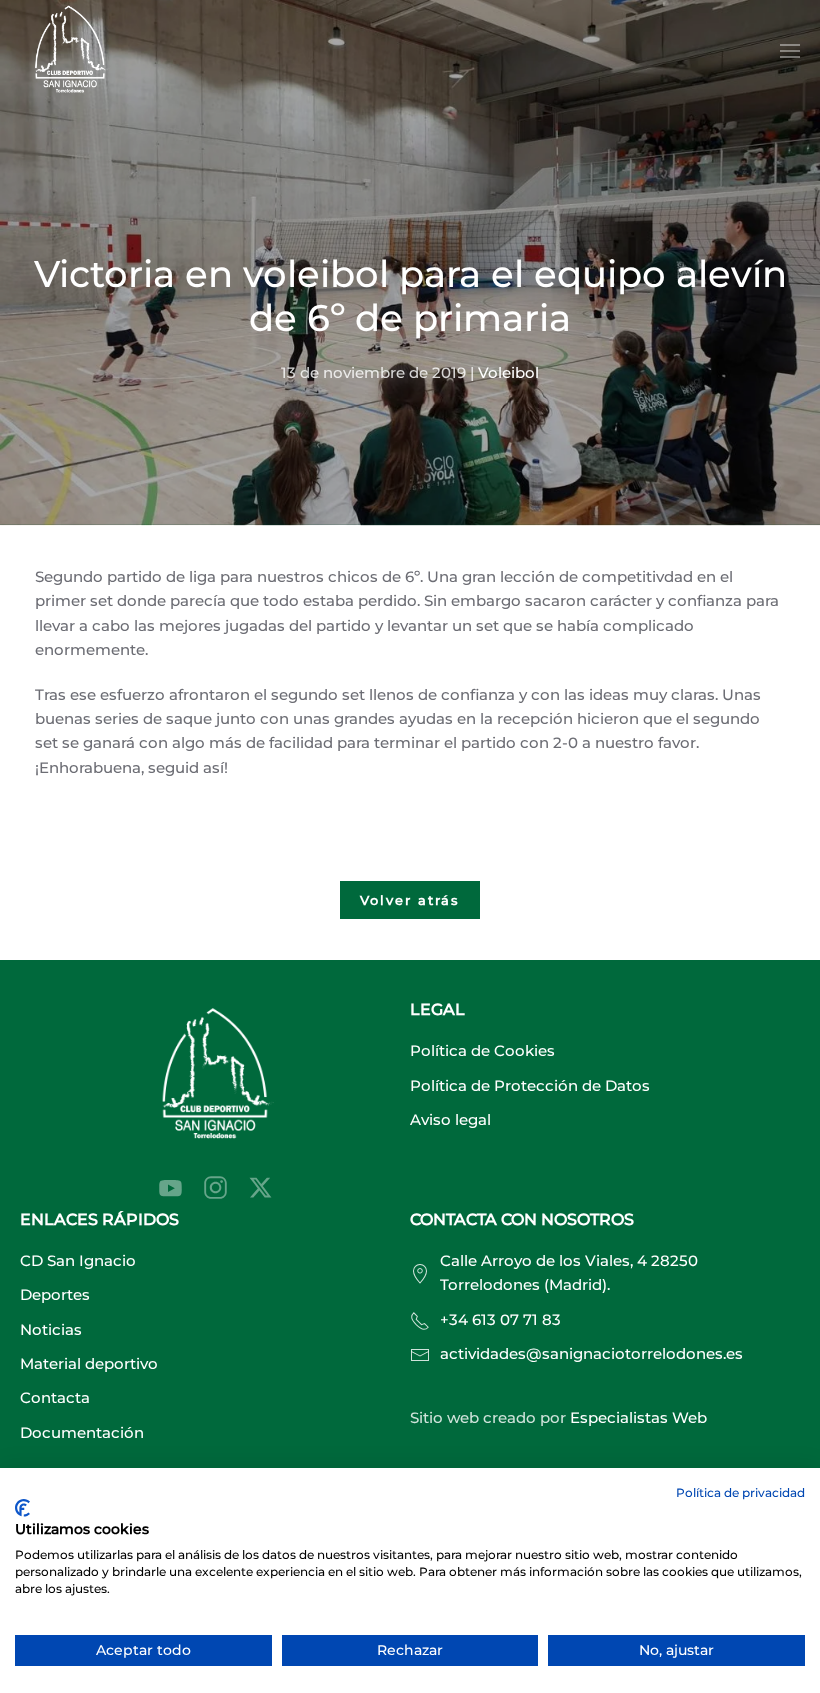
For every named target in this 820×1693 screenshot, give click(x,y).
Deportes (55, 1294)
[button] (790, 51)
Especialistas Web (638, 1417)
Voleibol (508, 372)
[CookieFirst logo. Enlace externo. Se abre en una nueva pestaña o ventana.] (22, 1508)
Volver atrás (410, 900)
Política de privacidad (740, 1492)
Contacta (55, 1397)
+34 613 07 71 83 (500, 1319)
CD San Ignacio (78, 1260)
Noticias (51, 1329)
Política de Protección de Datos (530, 1085)
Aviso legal (450, 1119)
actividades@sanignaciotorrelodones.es (591, 1353)
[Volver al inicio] (70, 51)
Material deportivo (89, 1363)
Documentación (82, 1432)
